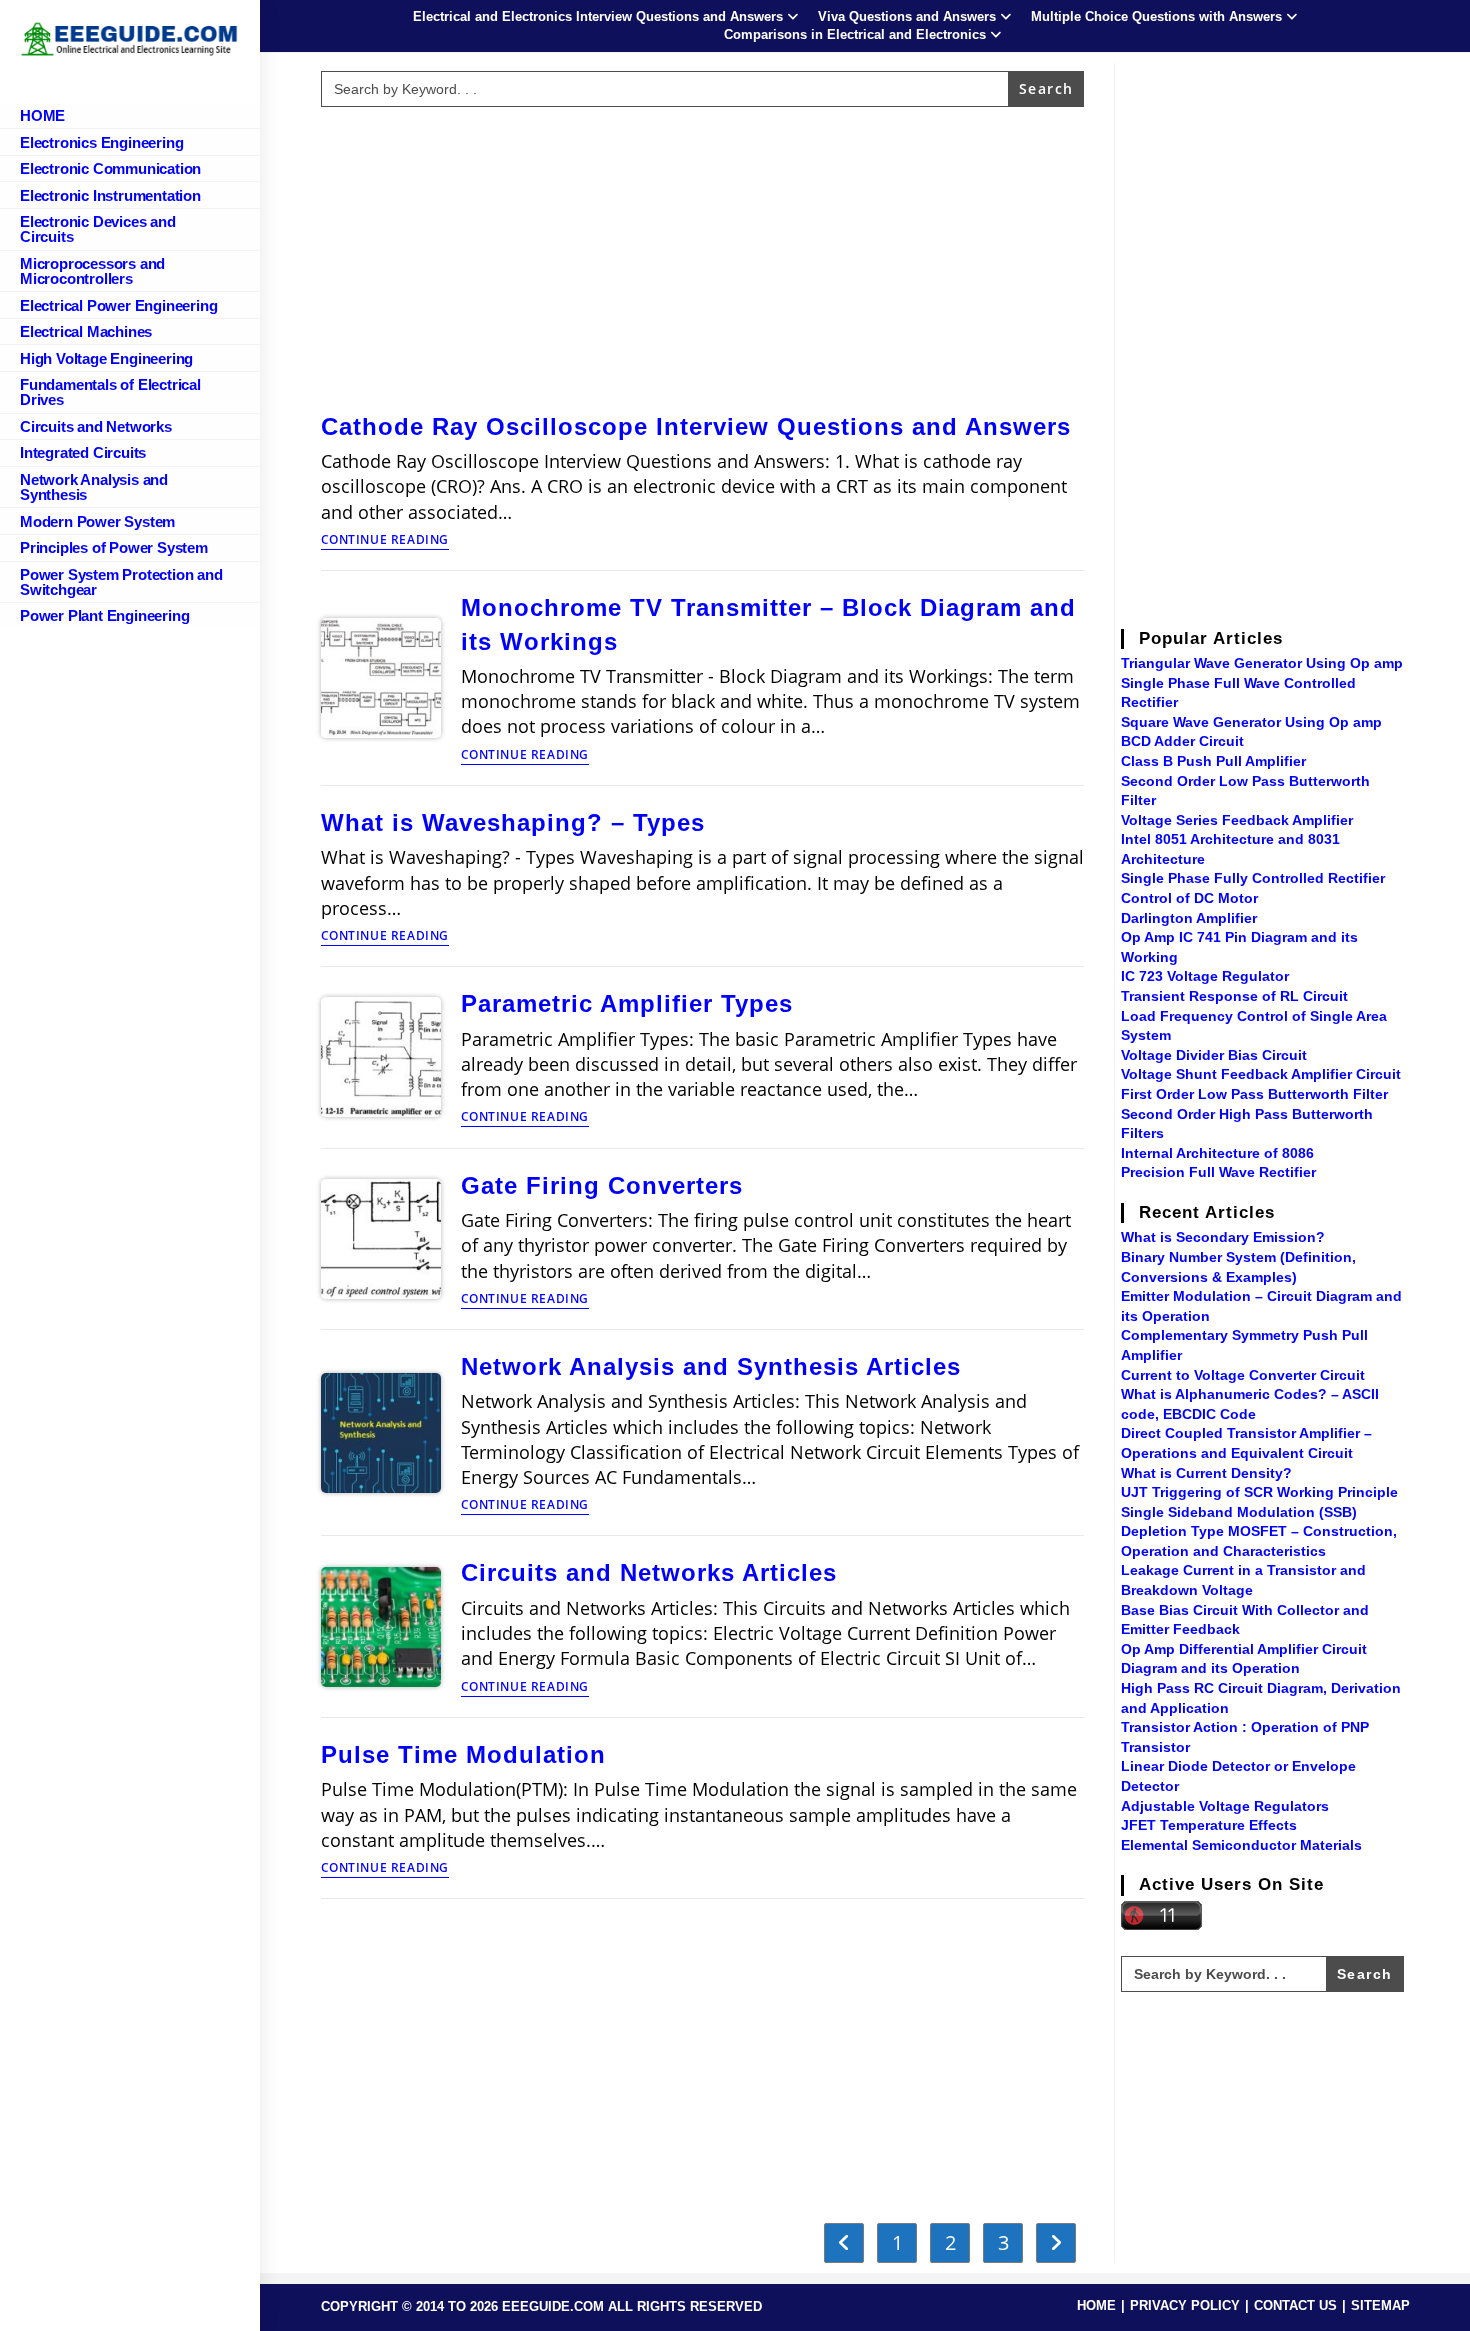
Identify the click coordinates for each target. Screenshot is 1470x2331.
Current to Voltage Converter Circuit (1243, 1375)
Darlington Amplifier (1189, 918)
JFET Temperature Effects (1209, 1825)
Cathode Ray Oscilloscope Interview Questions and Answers (696, 426)
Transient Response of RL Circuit (1234, 996)
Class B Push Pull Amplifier (1213, 761)
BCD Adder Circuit (1182, 741)
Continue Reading (385, 541)
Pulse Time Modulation (463, 1754)
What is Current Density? (1206, 1473)
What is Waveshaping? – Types (513, 822)
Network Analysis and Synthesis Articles (711, 1366)
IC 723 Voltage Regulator (1205, 976)
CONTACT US (1295, 2305)
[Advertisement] (702, 255)
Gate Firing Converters (602, 1185)
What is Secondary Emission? (1223, 1237)
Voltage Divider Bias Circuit (1214, 1055)
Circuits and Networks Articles (649, 1572)
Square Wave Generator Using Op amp (1251, 722)
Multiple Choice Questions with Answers (1156, 16)
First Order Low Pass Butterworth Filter (1254, 1094)
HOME (1096, 2305)
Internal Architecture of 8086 (1217, 1153)
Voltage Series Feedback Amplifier (1237, 820)
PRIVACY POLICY (1185, 2305)
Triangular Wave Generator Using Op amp (1262, 663)
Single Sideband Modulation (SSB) (1239, 1512)
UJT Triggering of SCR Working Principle (1259, 1492)
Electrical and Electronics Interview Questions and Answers (598, 16)
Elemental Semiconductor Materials (1241, 1845)
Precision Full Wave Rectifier (1218, 1172)
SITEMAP (1380, 2305)
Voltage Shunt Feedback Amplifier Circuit (1261, 1074)
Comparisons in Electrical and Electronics (855, 34)
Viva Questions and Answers (907, 16)
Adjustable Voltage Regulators (1225, 1806)
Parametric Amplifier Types (627, 1003)
